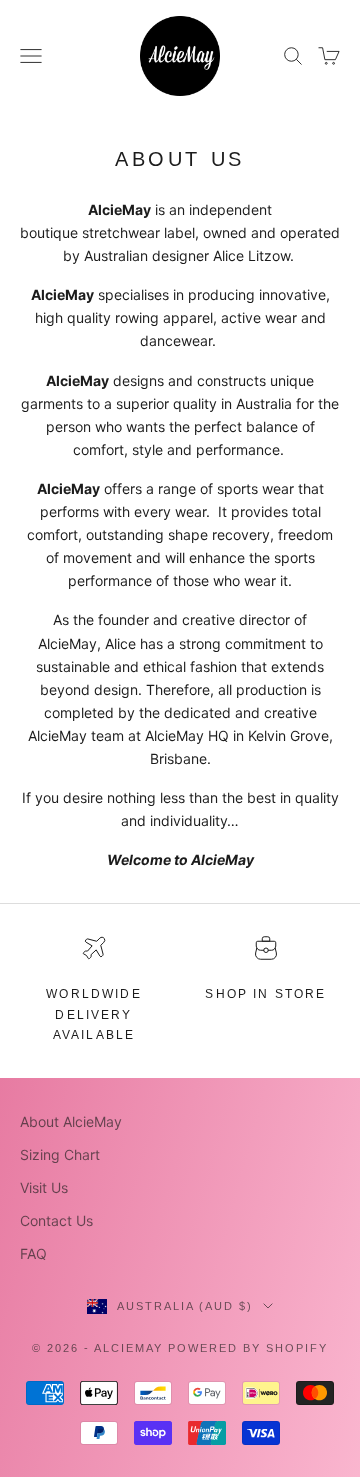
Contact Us (56, 1220)
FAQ (33, 1253)
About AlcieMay (71, 1121)
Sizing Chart (60, 1154)
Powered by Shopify (248, 1348)
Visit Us (44, 1187)
